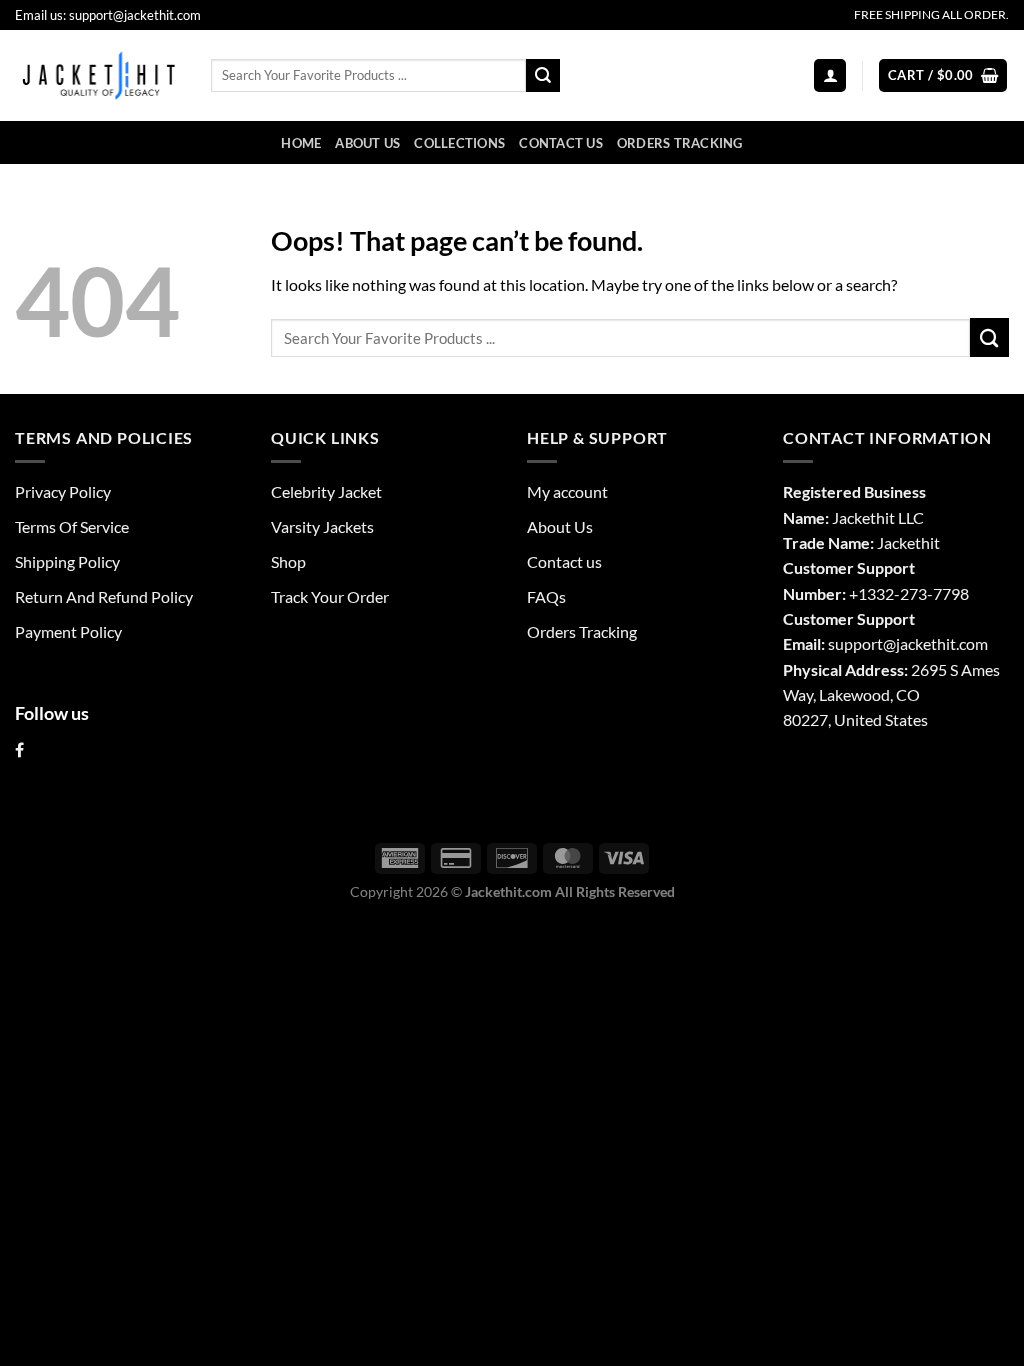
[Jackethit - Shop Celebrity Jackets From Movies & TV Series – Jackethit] (98, 75)
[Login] (830, 75)
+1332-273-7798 (909, 593)
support (855, 643)
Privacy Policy (63, 491)
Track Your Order (330, 596)
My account (567, 491)
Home (301, 143)
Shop (288, 561)
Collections (459, 143)
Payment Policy (68, 631)
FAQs (546, 596)
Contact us (561, 143)
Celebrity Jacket (326, 491)
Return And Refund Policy (104, 596)
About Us (367, 143)
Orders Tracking (680, 143)
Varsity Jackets (322, 526)
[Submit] (543, 75)
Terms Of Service (72, 526)
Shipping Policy (67, 561)
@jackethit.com (935, 643)
